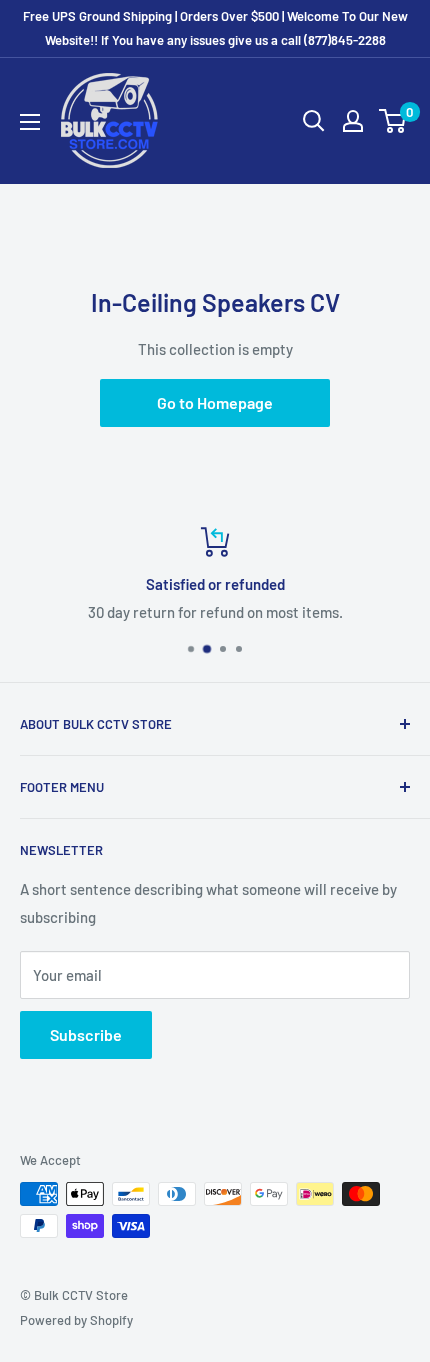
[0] (393, 121)
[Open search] (314, 121)
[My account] (353, 121)
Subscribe (86, 1034)
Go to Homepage (215, 402)
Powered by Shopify (76, 1320)
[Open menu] (30, 122)
